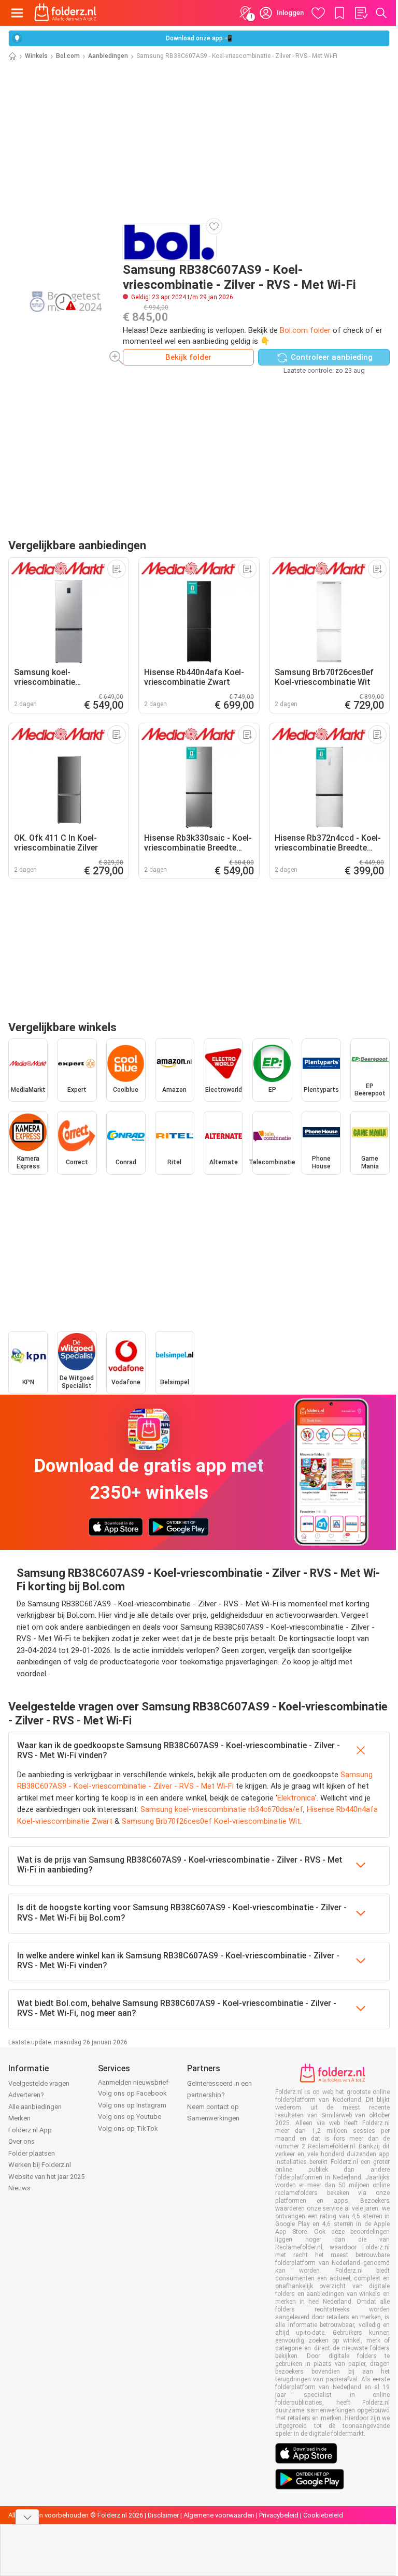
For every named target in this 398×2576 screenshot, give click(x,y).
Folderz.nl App (30, 2130)
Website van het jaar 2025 (46, 2177)
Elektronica (296, 1798)
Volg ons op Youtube (130, 2117)
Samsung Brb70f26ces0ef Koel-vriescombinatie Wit (211, 1821)
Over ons (22, 2141)
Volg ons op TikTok (128, 2128)
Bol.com (68, 56)
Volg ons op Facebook (132, 2093)
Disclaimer (163, 2515)
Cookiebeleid (323, 2515)
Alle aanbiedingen (35, 2107)
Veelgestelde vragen (39, 2083)
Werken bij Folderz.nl (40, 2165)
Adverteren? (26, 2095)
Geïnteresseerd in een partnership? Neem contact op (219, 2095)
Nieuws (19, 2188)
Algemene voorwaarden (219, 2515)
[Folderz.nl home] (65, 13)
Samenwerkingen (213, 2118)
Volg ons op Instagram (132, 2105)
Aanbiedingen (108, 56)
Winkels (36, 56)
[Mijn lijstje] (361, 13)
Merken (19, 2118)
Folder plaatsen (32, 2153)
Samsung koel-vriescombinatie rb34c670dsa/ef (222, 1809)
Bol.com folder (305, 330)
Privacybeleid (279, 2515)
